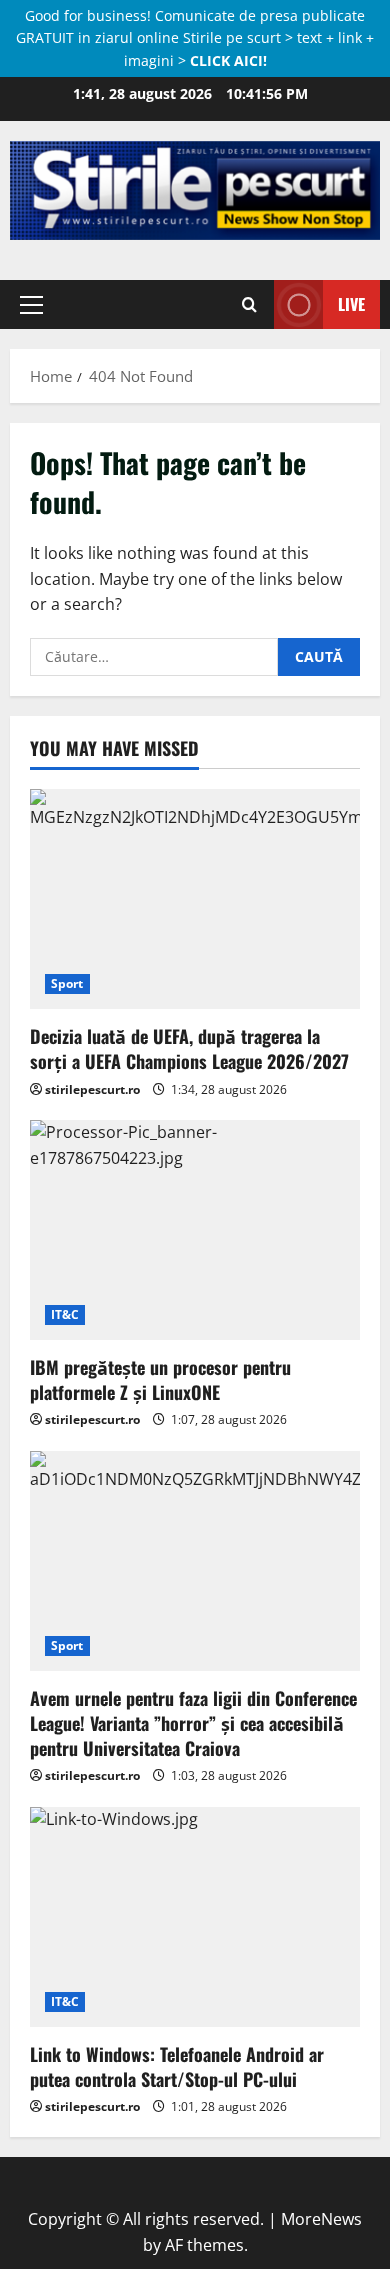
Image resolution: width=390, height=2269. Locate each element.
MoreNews (321, 2219)
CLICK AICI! (228, 60)
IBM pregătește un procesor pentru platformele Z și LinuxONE (160, 1379)
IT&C (65, 1314)
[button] (31, 304)
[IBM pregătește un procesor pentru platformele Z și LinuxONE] (195, 1230)
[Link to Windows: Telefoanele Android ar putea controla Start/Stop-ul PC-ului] (195, 1917)
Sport (67, 983)
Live (351, 304)
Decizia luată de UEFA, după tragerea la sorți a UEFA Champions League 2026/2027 (189, 1048)
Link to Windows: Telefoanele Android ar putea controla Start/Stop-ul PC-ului (177, 2066)
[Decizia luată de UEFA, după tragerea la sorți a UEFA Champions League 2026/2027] (195, 899)
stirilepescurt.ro (92, 1089)
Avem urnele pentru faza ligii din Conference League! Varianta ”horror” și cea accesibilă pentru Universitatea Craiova (193, 1723)
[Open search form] (249, 304)
